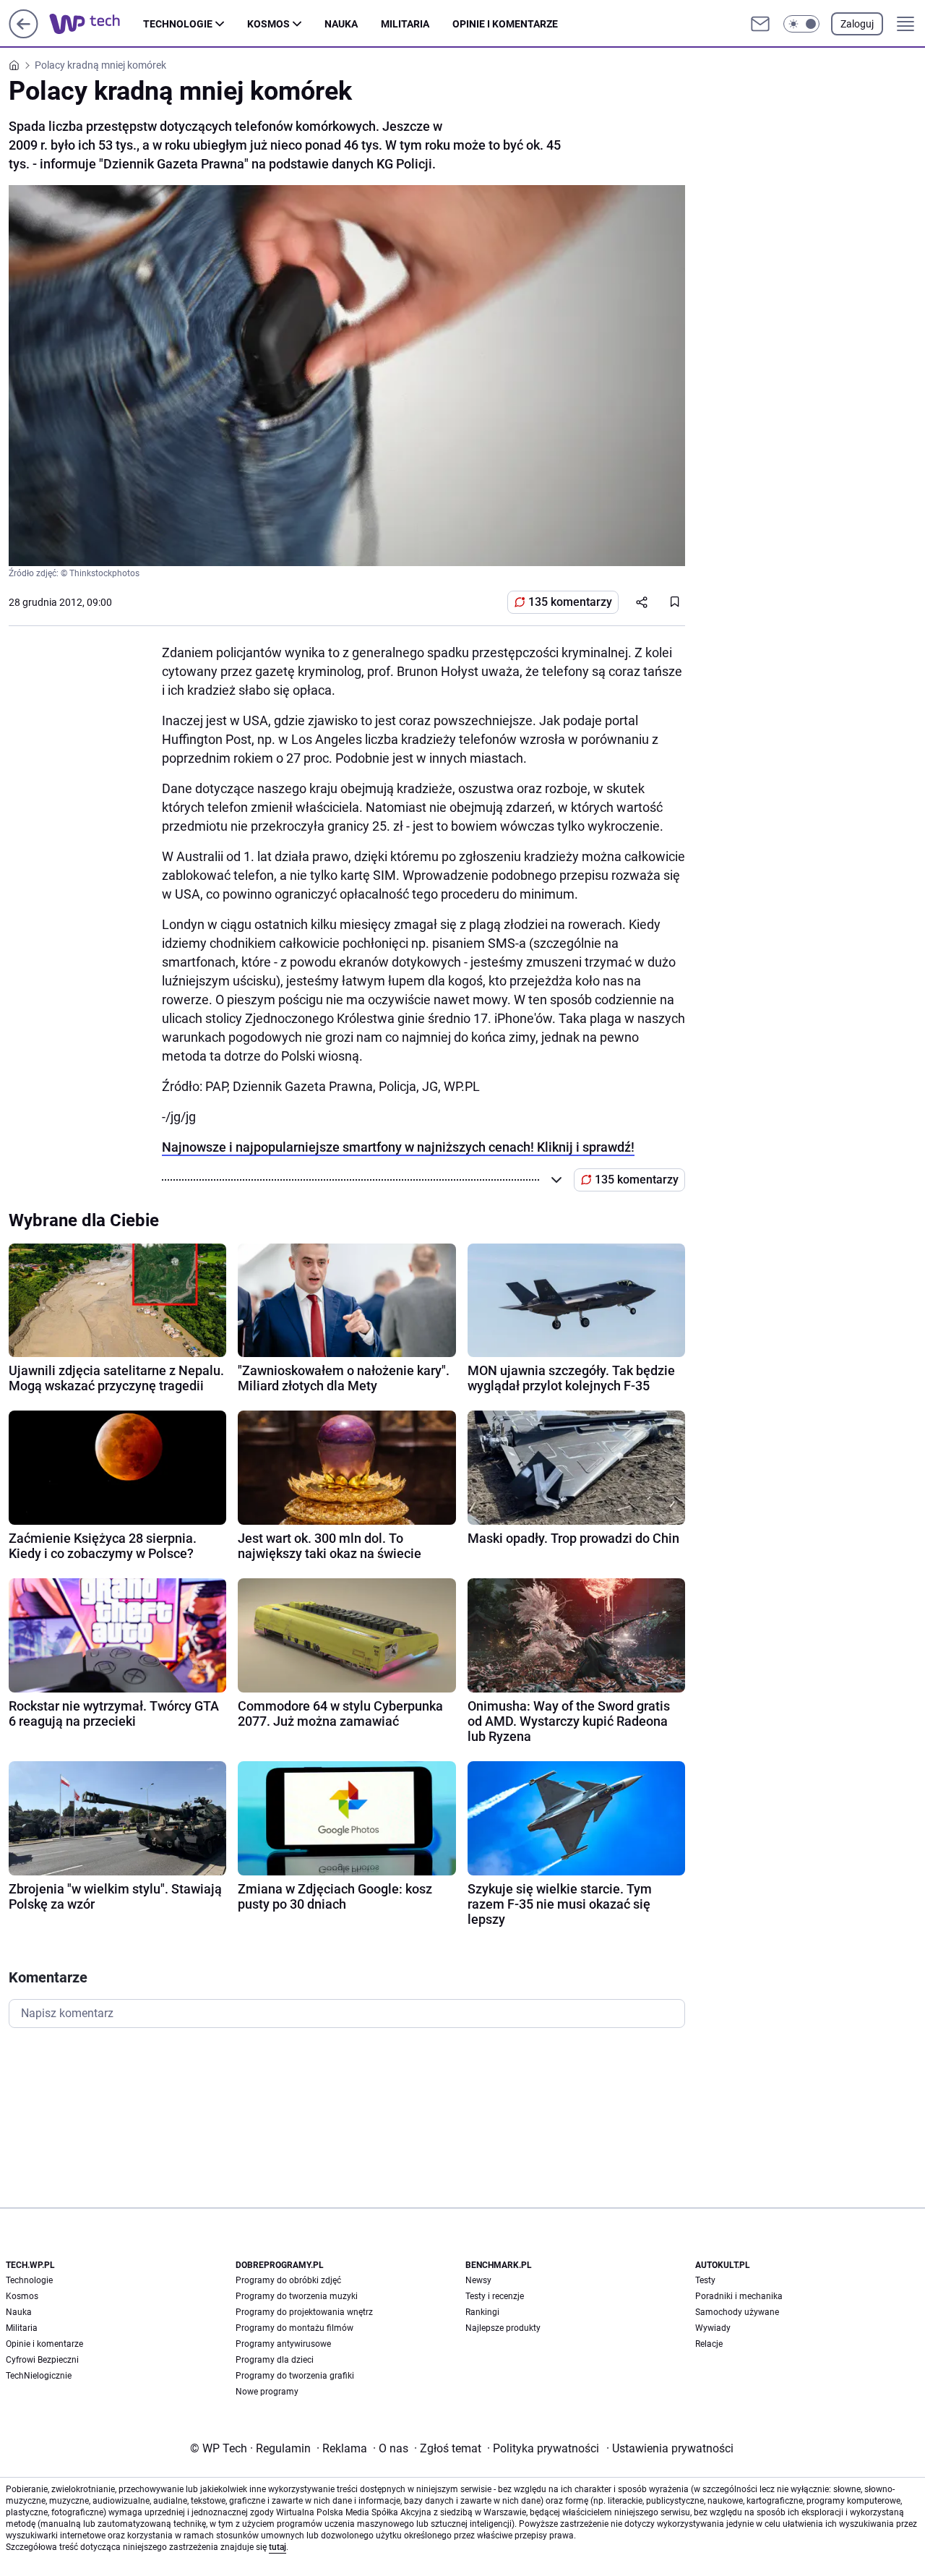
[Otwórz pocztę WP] (760, 24)
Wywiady (713, 2328)
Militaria (405, 24)
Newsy (478, 2280)
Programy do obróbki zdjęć (288, 2280)
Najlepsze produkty (503, 2328)
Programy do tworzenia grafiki (295, 2376)
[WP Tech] (96, 24)
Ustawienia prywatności (670, 2448)
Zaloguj (857, 24)
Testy (705, 2280)
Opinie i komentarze (505, 24)
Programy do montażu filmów (294, 2328)
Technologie (178, 24)
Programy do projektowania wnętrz (304, 2312)
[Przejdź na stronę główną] (23, 34)
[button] (801, 24)
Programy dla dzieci (275, 2360)
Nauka (341, 24)
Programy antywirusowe (283, 2344)
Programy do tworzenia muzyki (297, 2296)
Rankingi (482, 2312)
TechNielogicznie (39, 2376)
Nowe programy (267, 2392)
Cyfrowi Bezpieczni (42, 2360)
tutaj (277, 2547)
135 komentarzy (570, 602)
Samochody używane (737, 2312)
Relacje (709, 2344)
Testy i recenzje (495, 2296)
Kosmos (268, 24)
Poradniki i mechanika (739, 2296)
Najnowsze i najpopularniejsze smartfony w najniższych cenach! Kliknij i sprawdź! (398, 1147)
